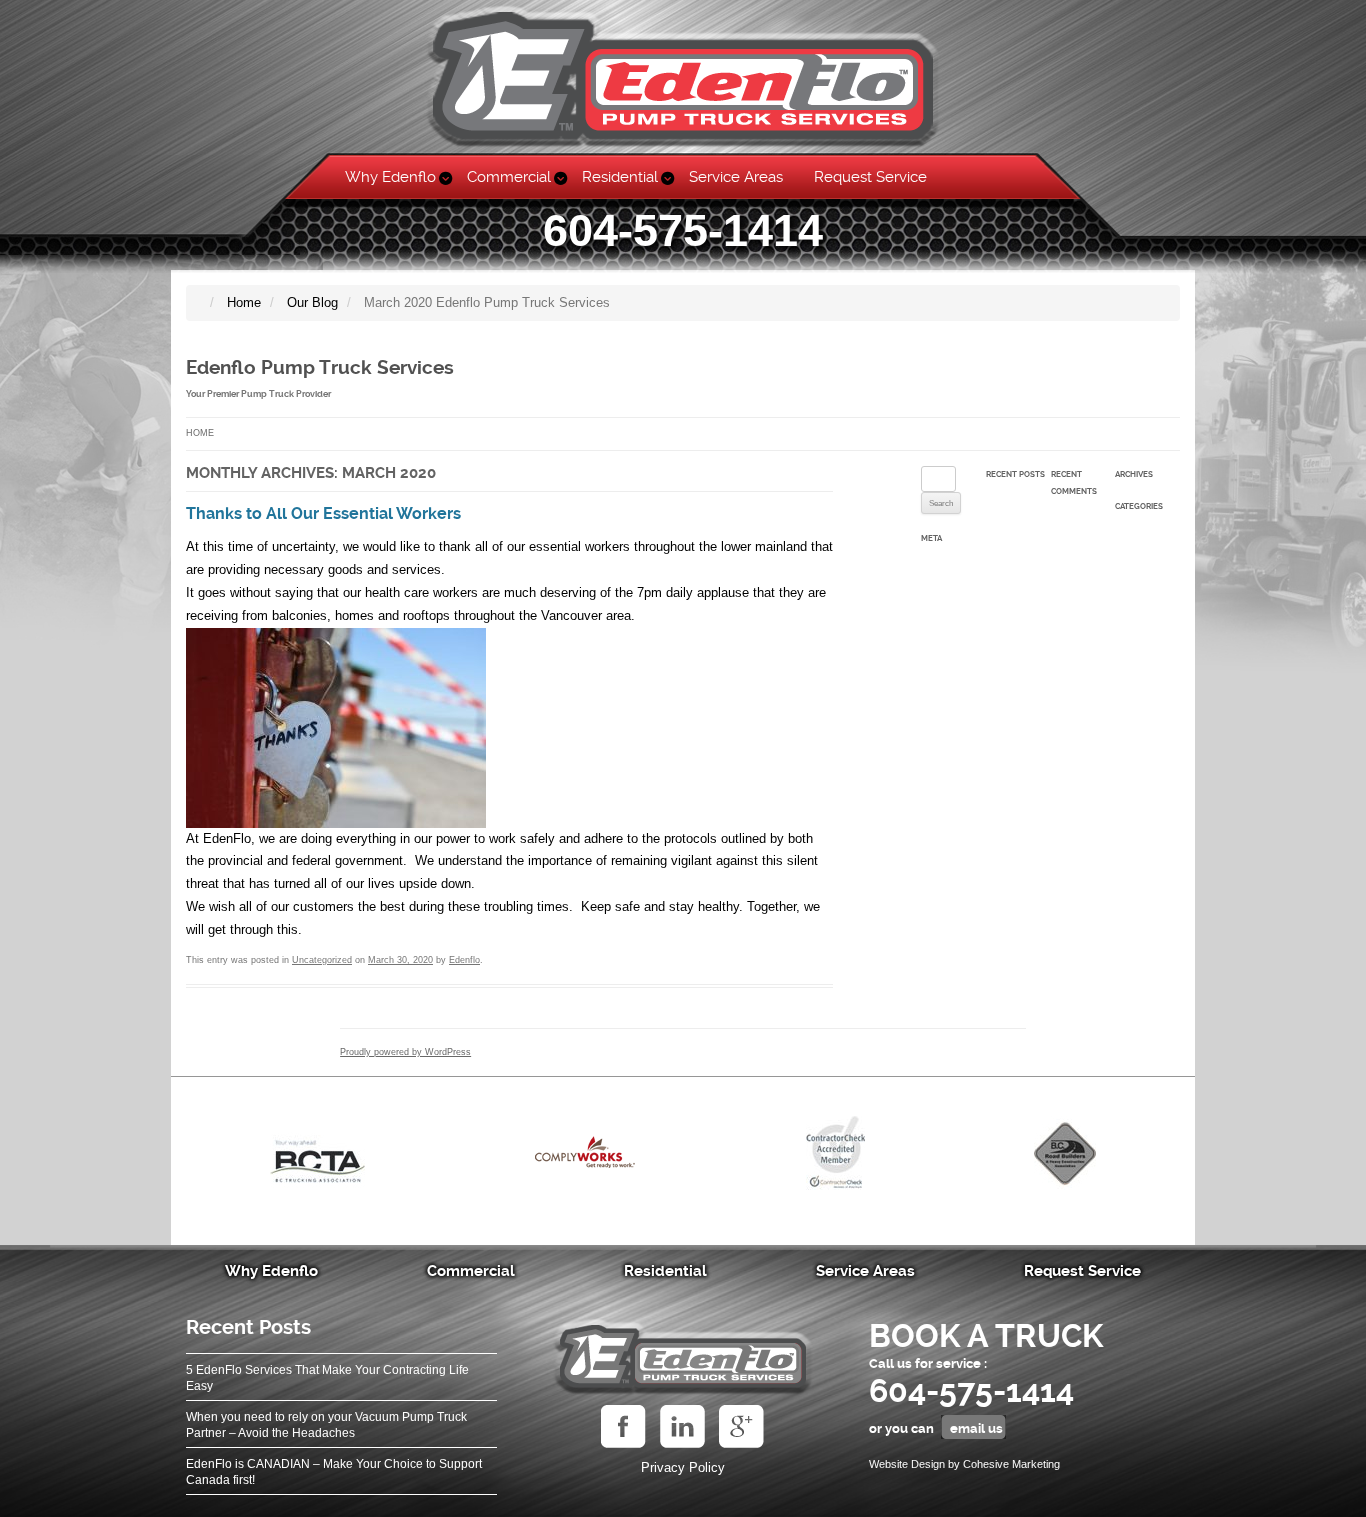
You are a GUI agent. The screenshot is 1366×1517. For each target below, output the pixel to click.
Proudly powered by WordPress (405, 1052)
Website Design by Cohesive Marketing (964, 1464)
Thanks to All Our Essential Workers (323, 514)
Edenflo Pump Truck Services (320, 368)
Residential (620, 177)
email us (976, 1428)
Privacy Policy (683, 1467)
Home (200, 433)
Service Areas (736, 177)
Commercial (509, 177)
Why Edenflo (390, 177)
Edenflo (464, 960)
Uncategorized (322, 960)
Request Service (870, 177)
